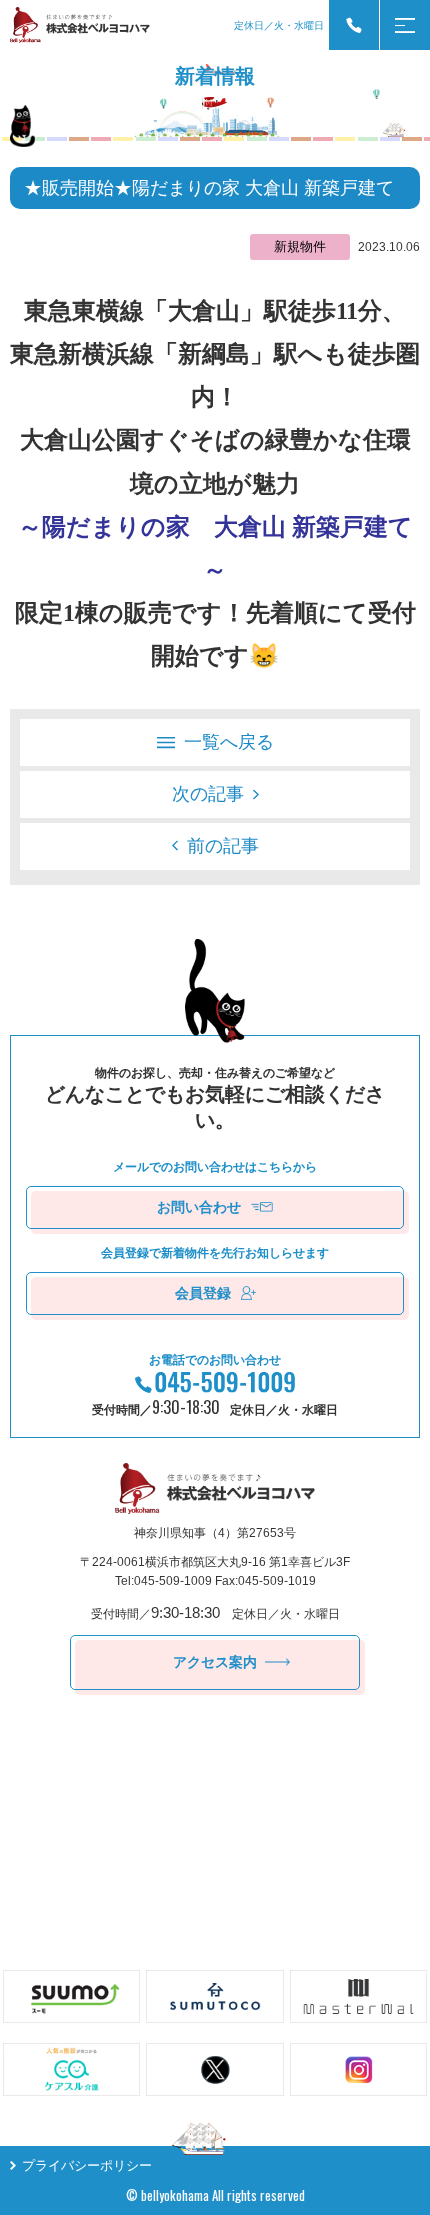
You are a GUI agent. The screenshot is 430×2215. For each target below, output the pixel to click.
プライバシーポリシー (87, 2165)
